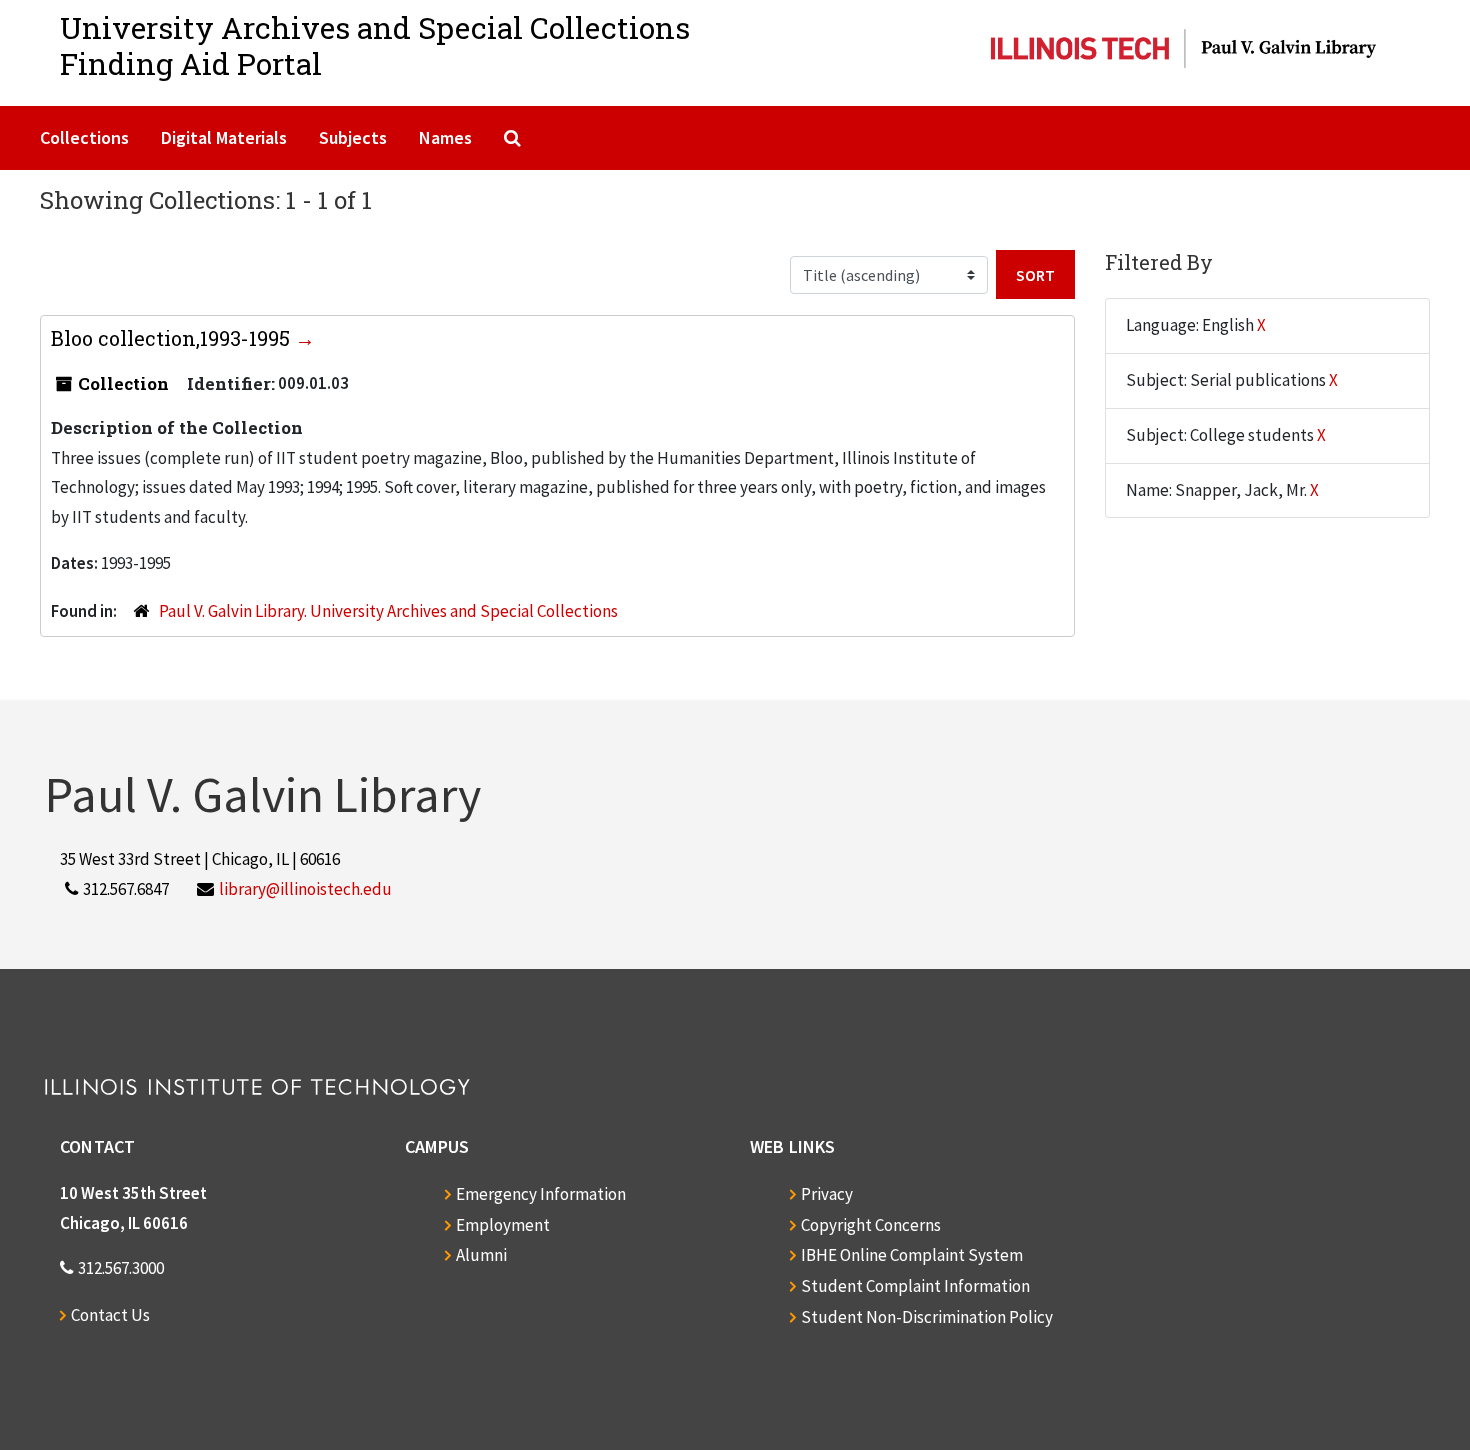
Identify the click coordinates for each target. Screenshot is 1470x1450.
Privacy (827, 1194)
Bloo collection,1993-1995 (173, 338)
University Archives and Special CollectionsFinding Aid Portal (375, 45)
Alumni (481, 1255)
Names (445, 137)
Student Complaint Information (915, 1286)
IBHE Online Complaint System (912, 1255)
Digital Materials (224, 137)
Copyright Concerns (871, 1225)
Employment (503, 1225)
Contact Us (110, 1315)
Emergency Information (541, 1194)
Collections (84, 137)
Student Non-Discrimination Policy (927, 1317)
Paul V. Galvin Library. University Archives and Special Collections (388, 611)
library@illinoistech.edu (305, 889)
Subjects (353, 137)
